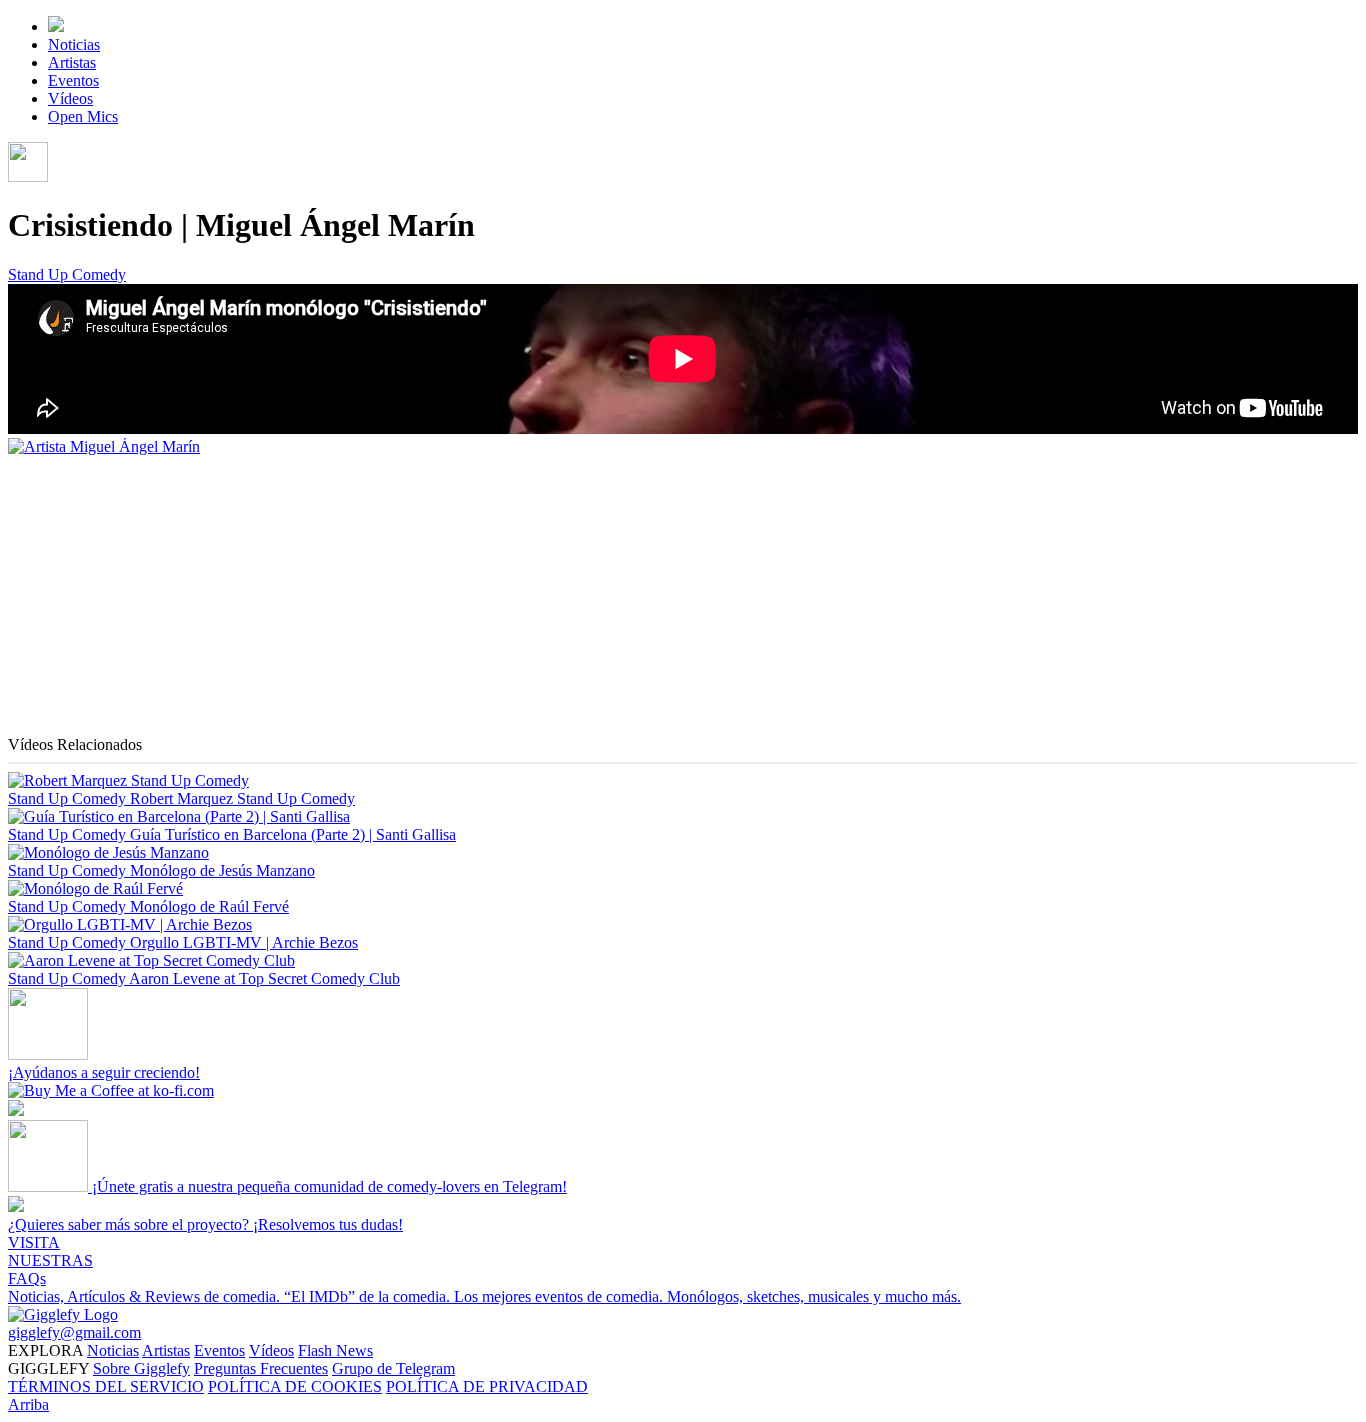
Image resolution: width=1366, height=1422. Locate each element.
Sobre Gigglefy (141, 1368)
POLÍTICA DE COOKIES (295, 1386)
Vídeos (70, 98)
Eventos (73, 80)
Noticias (74, 44)
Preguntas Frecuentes (261, 1368)
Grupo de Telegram (393, 1368)
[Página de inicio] (56, 26)
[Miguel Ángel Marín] (104, 446)
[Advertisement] (608, 596)
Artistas (72, 62)
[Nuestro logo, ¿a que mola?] (63, 1314)
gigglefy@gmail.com (74, 1332)
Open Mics (83, 116)
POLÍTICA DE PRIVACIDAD (487, 1386)
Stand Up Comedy (67, 274)
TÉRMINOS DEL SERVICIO (106, 1386)
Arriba (28, 1404)
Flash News (335, 1350)
